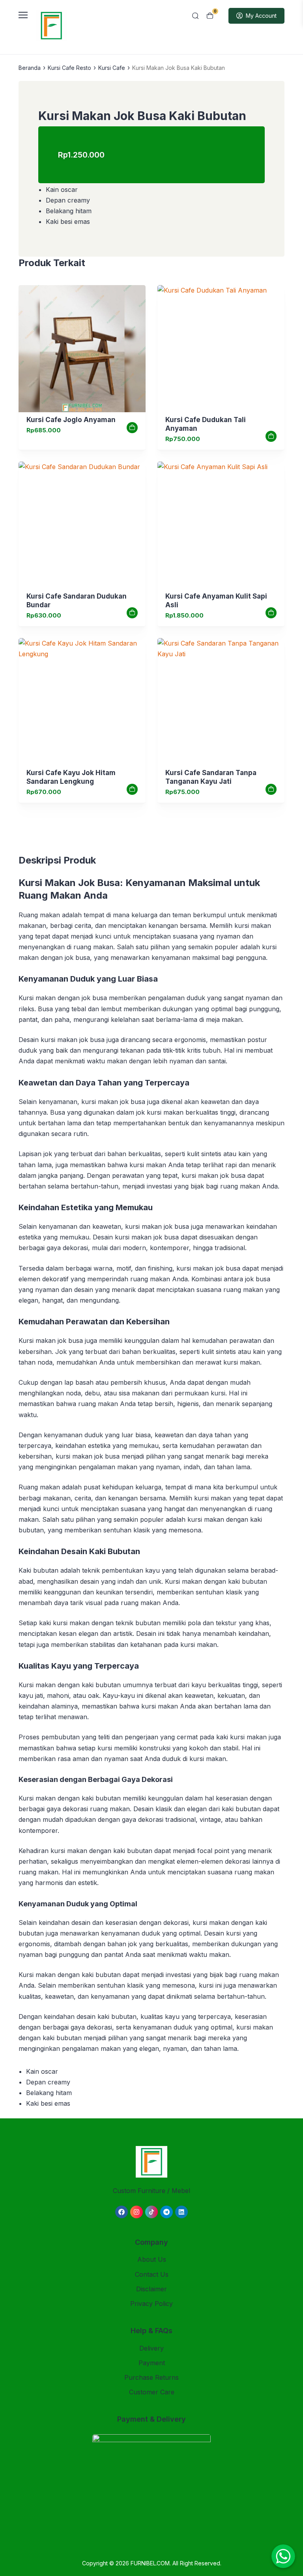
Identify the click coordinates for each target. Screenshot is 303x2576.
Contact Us (152, 2274)
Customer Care (152, 2392)
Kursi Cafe (112, 68)
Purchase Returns (151, 2377)
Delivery (151, 2348)
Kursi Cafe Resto (69, 68)
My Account (261, 16)
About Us (152, 2259)
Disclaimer (151, 2289)
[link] (82, 349)
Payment (152, 2363)
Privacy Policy (151, 2304)
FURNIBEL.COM (150, 2563)
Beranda (30, 68)
